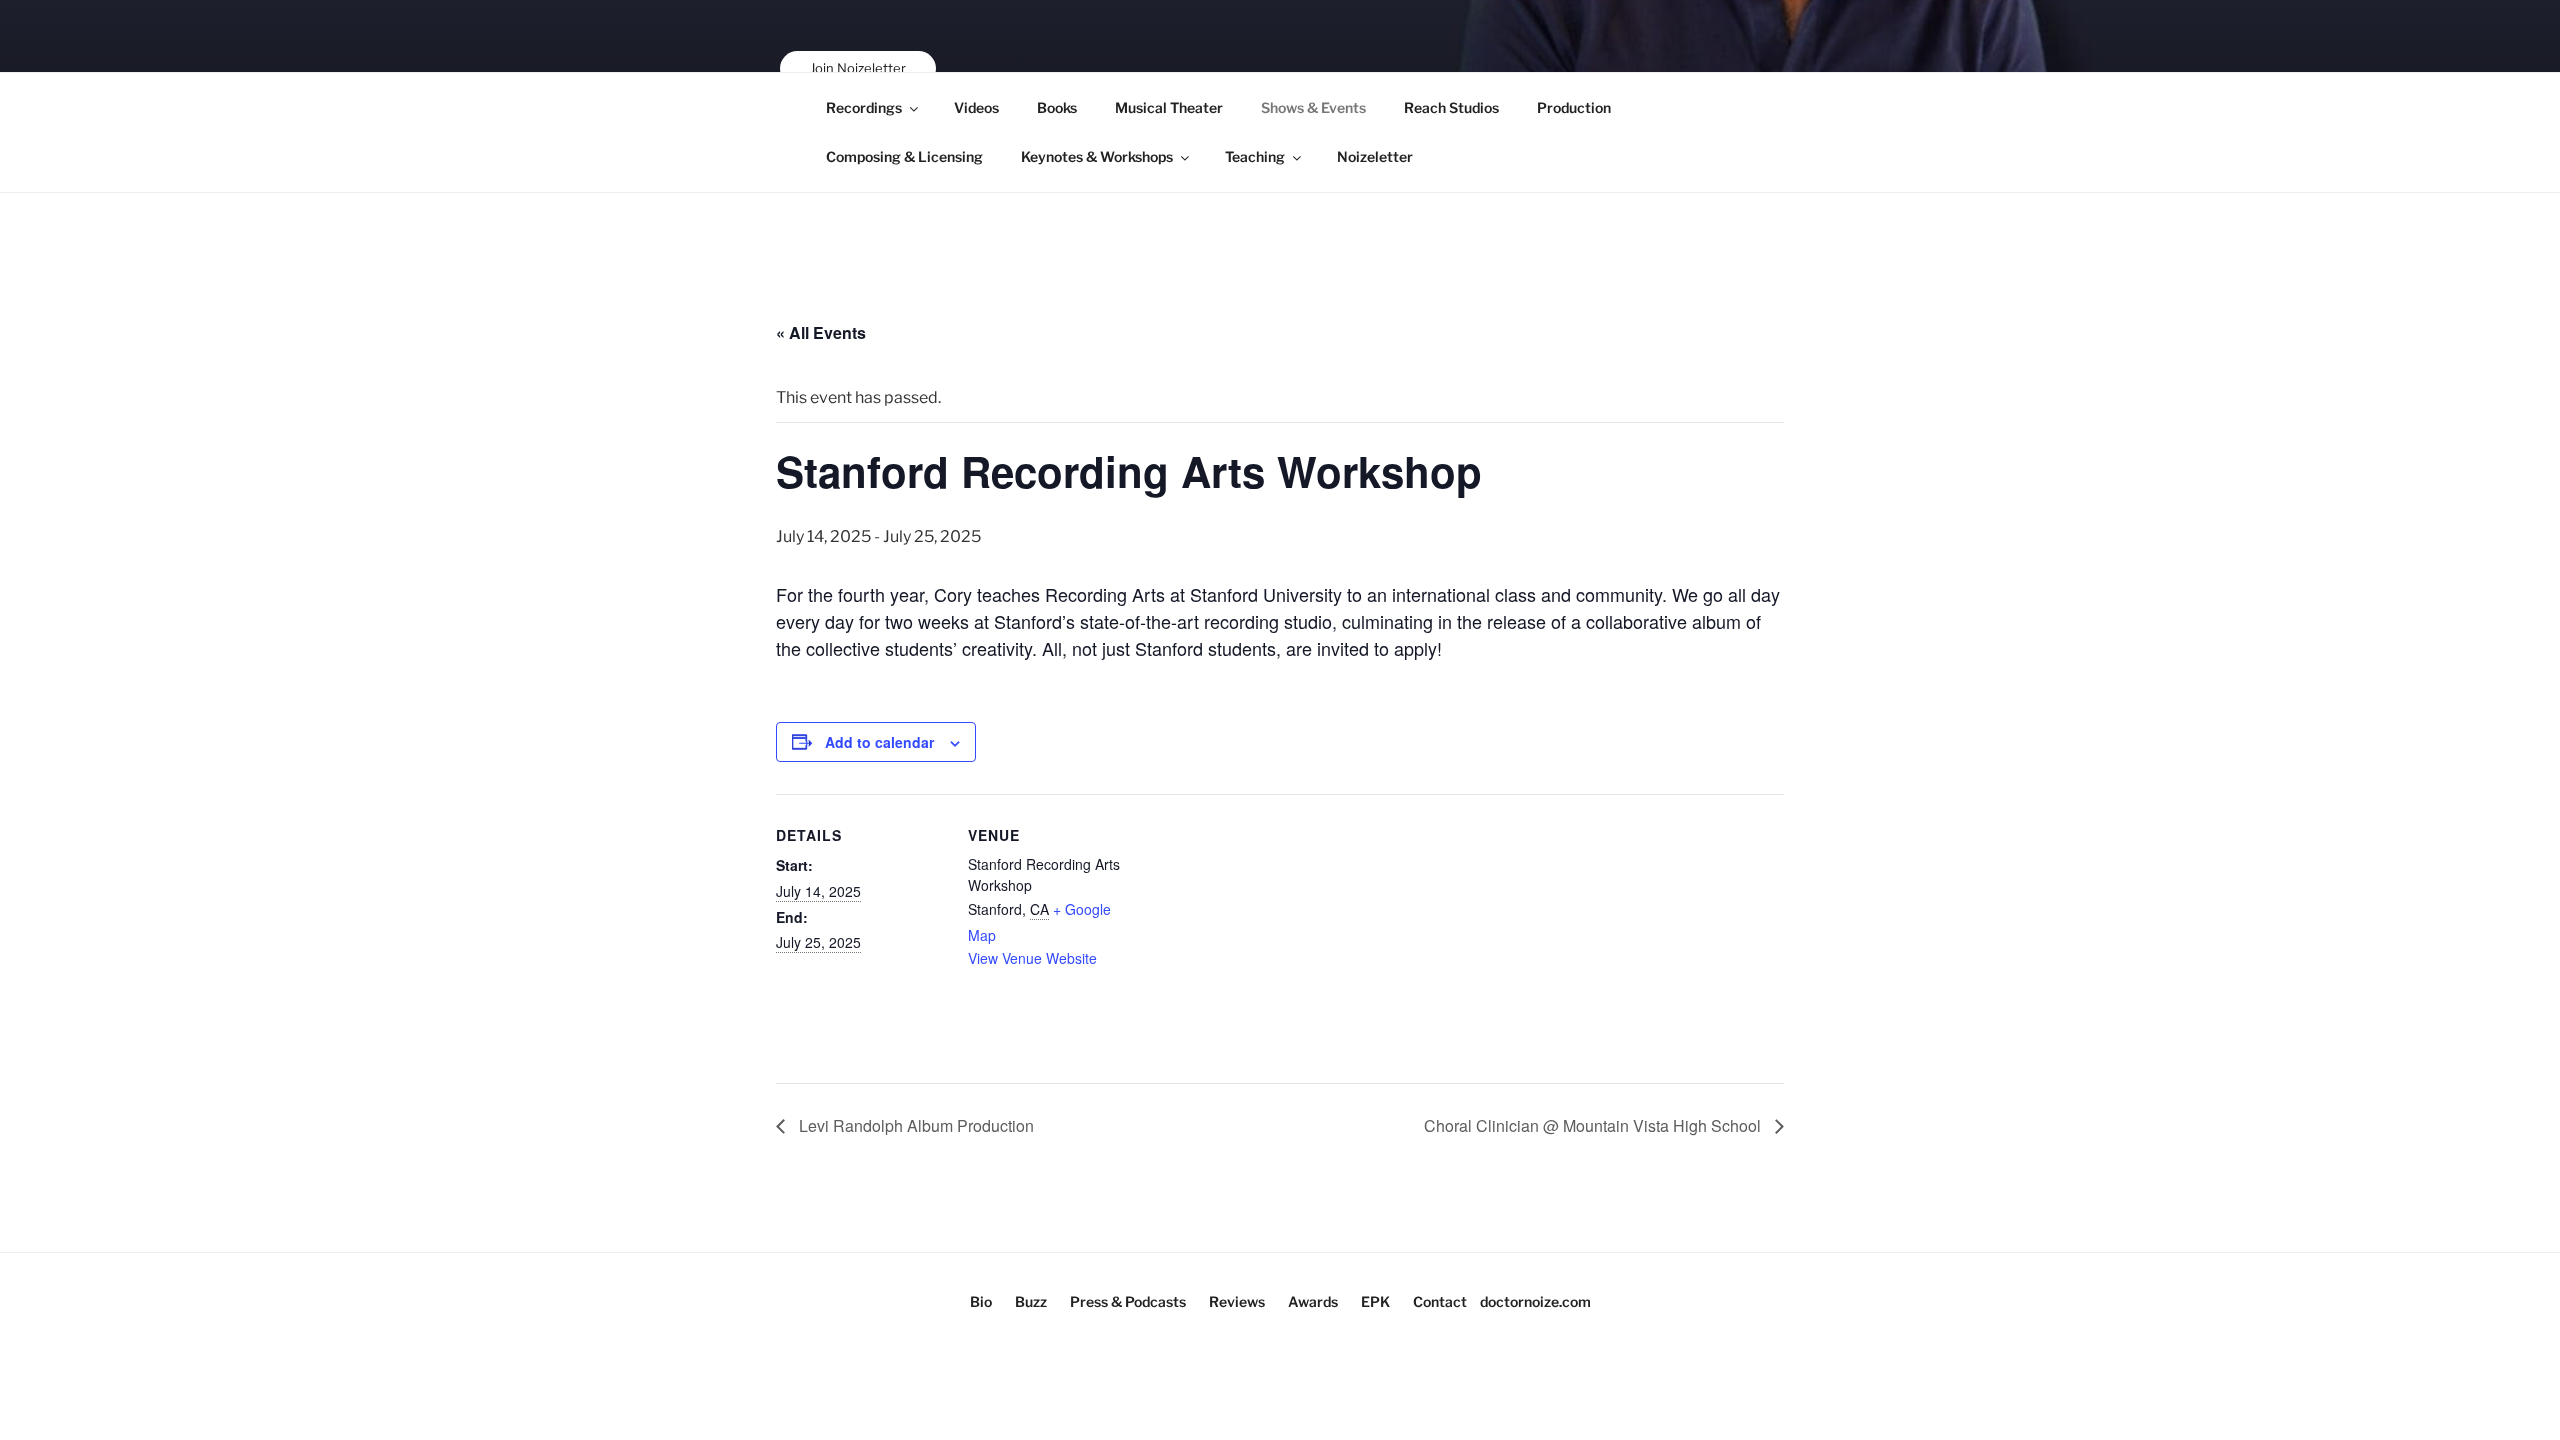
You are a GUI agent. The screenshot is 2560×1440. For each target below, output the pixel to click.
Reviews (1237, 1301)
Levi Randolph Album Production (914, 1125)
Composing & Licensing (904, 156)
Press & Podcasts (1128, 1301)
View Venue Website (1032, 958)
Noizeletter (1375, 156)
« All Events (821, 332)
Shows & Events (1313, 107)
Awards (1313, 1301)
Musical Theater (1169, 107)
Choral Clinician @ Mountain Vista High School (1594, 1125)
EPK (1375, 1301)
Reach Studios (1451, 107)
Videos (976, 107)
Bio (981, 1301)
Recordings (864, 107)
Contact (1440, 1301)
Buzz (1031, 1301)
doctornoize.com (1535, 1301)
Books (1057, 107)
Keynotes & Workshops (1097, 156)
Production (1574, 107)
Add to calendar (879, 742)
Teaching (1255, 156)
